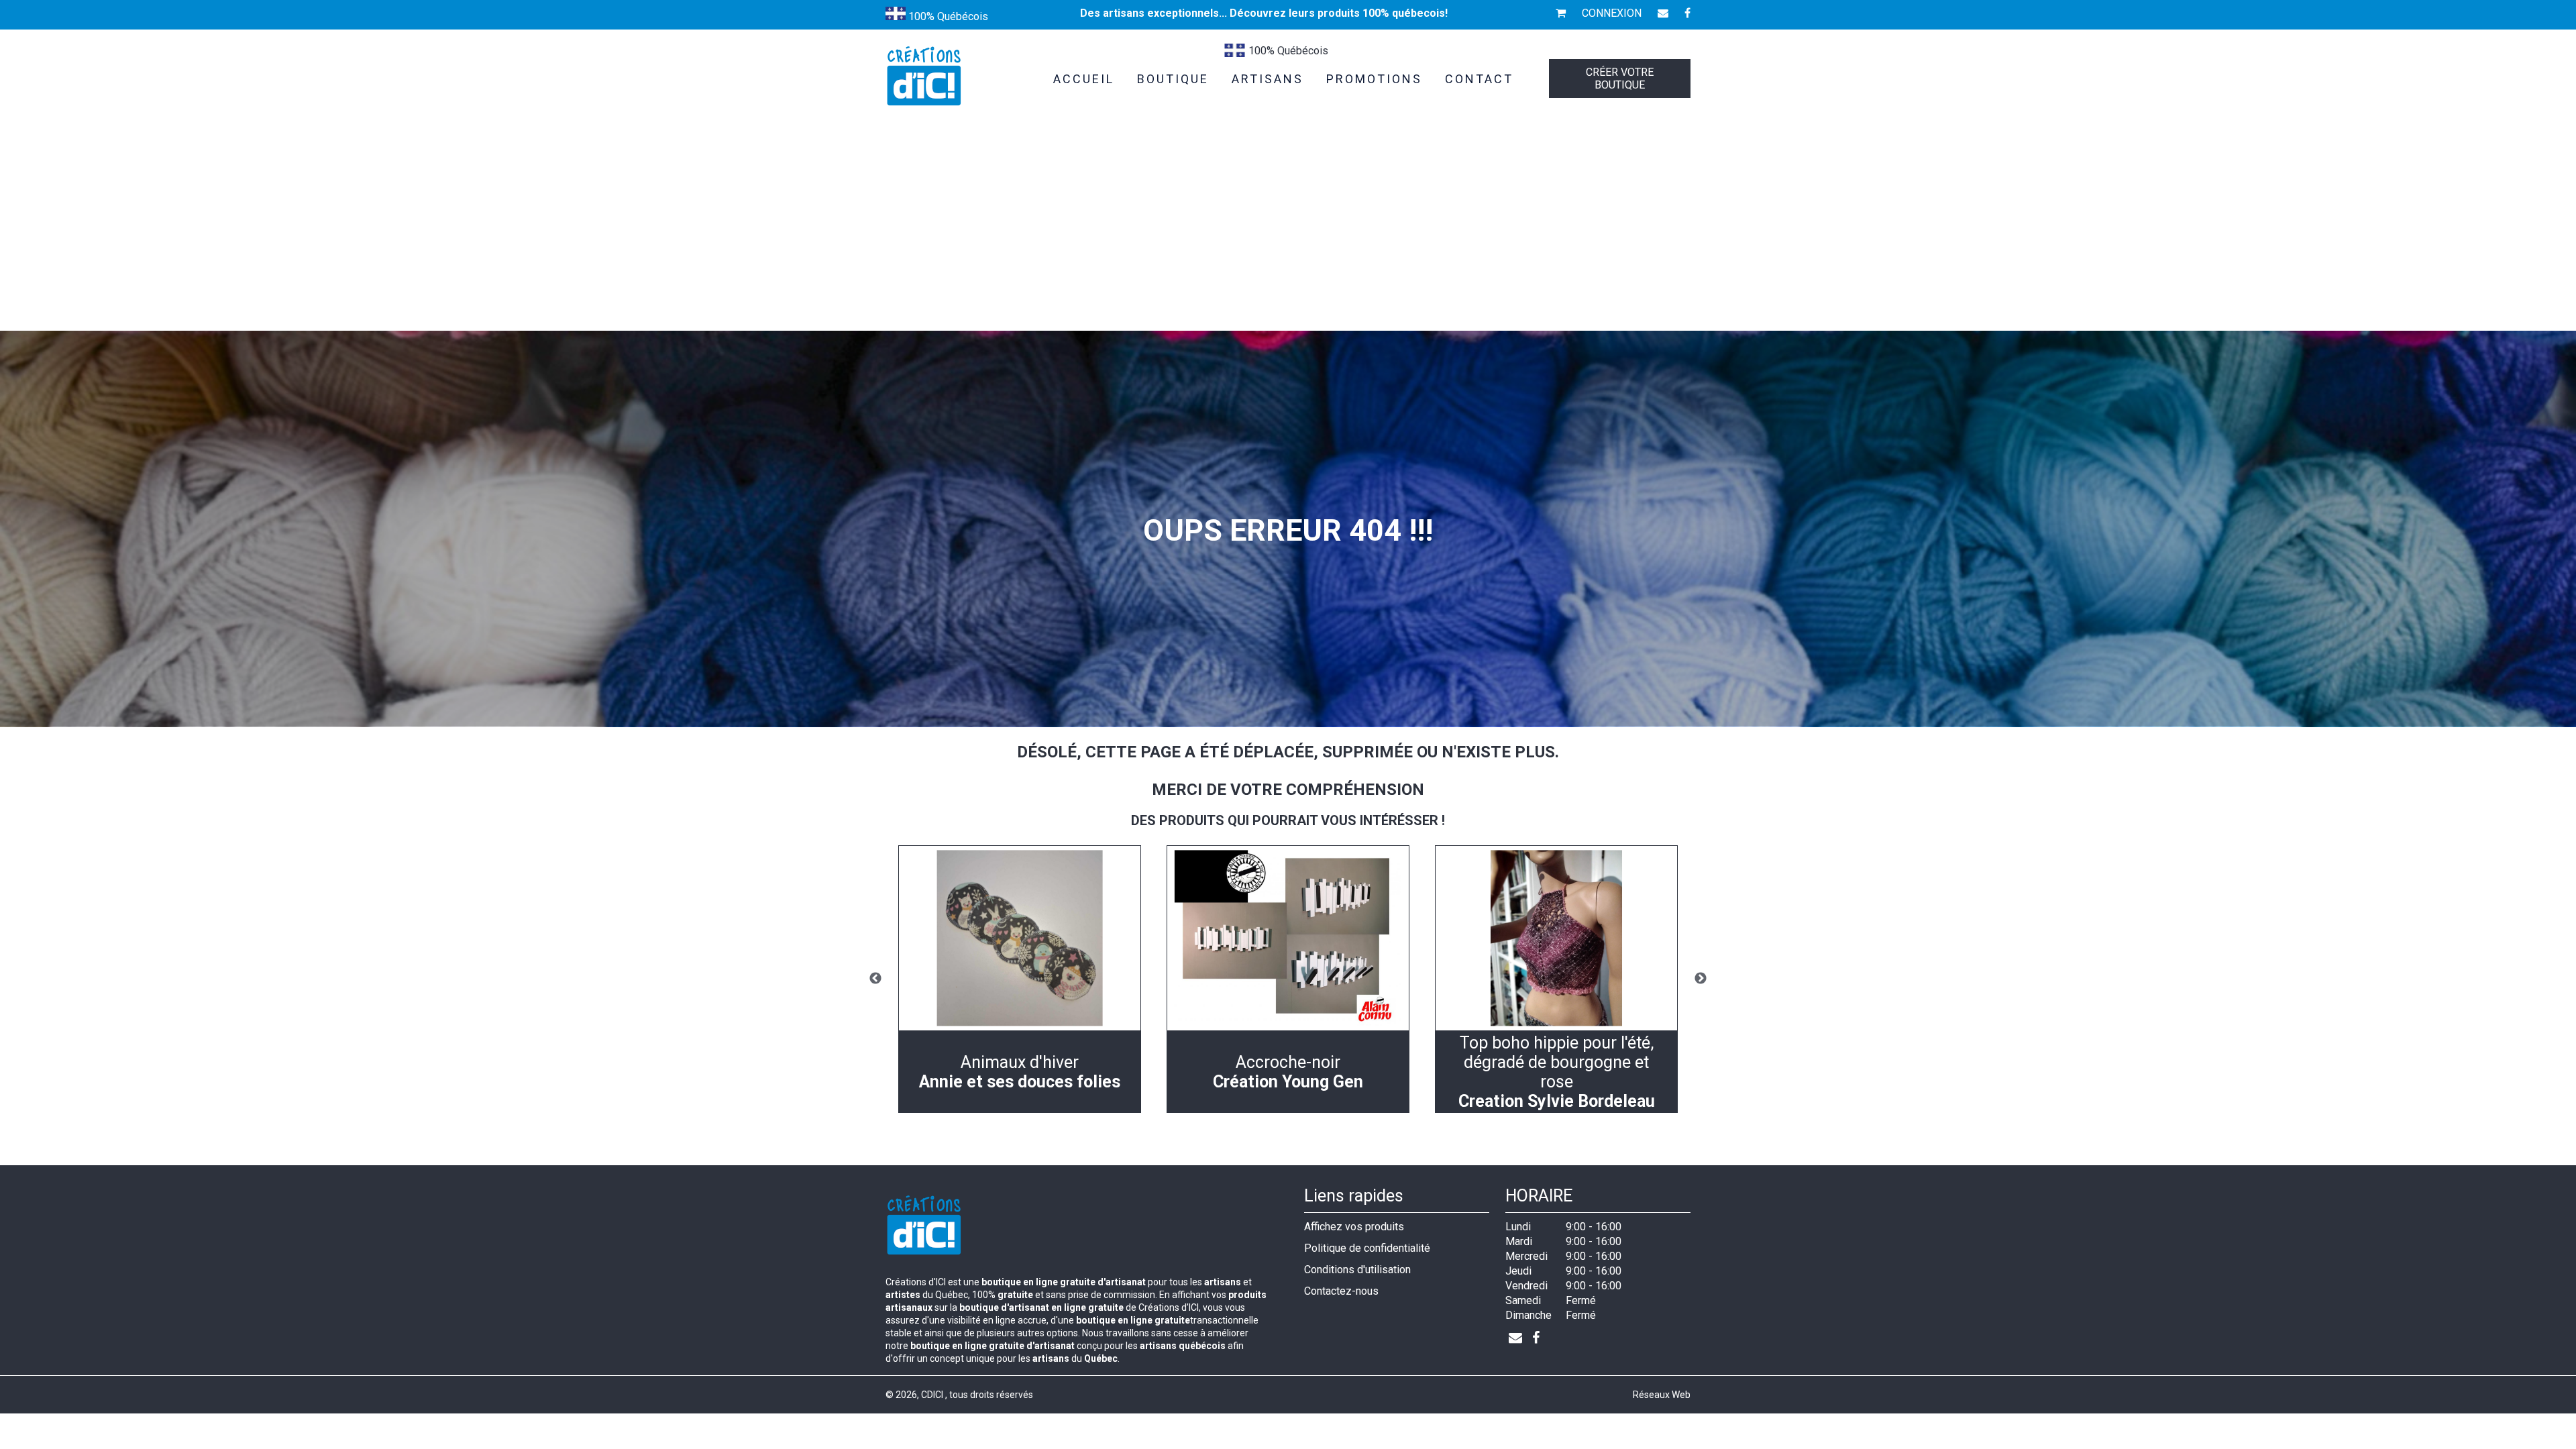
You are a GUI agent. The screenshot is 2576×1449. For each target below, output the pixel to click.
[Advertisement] (1288, 230)
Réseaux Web (1662, 1395)
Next (1701, 979)
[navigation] (1020, 979)
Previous (875, 979)
